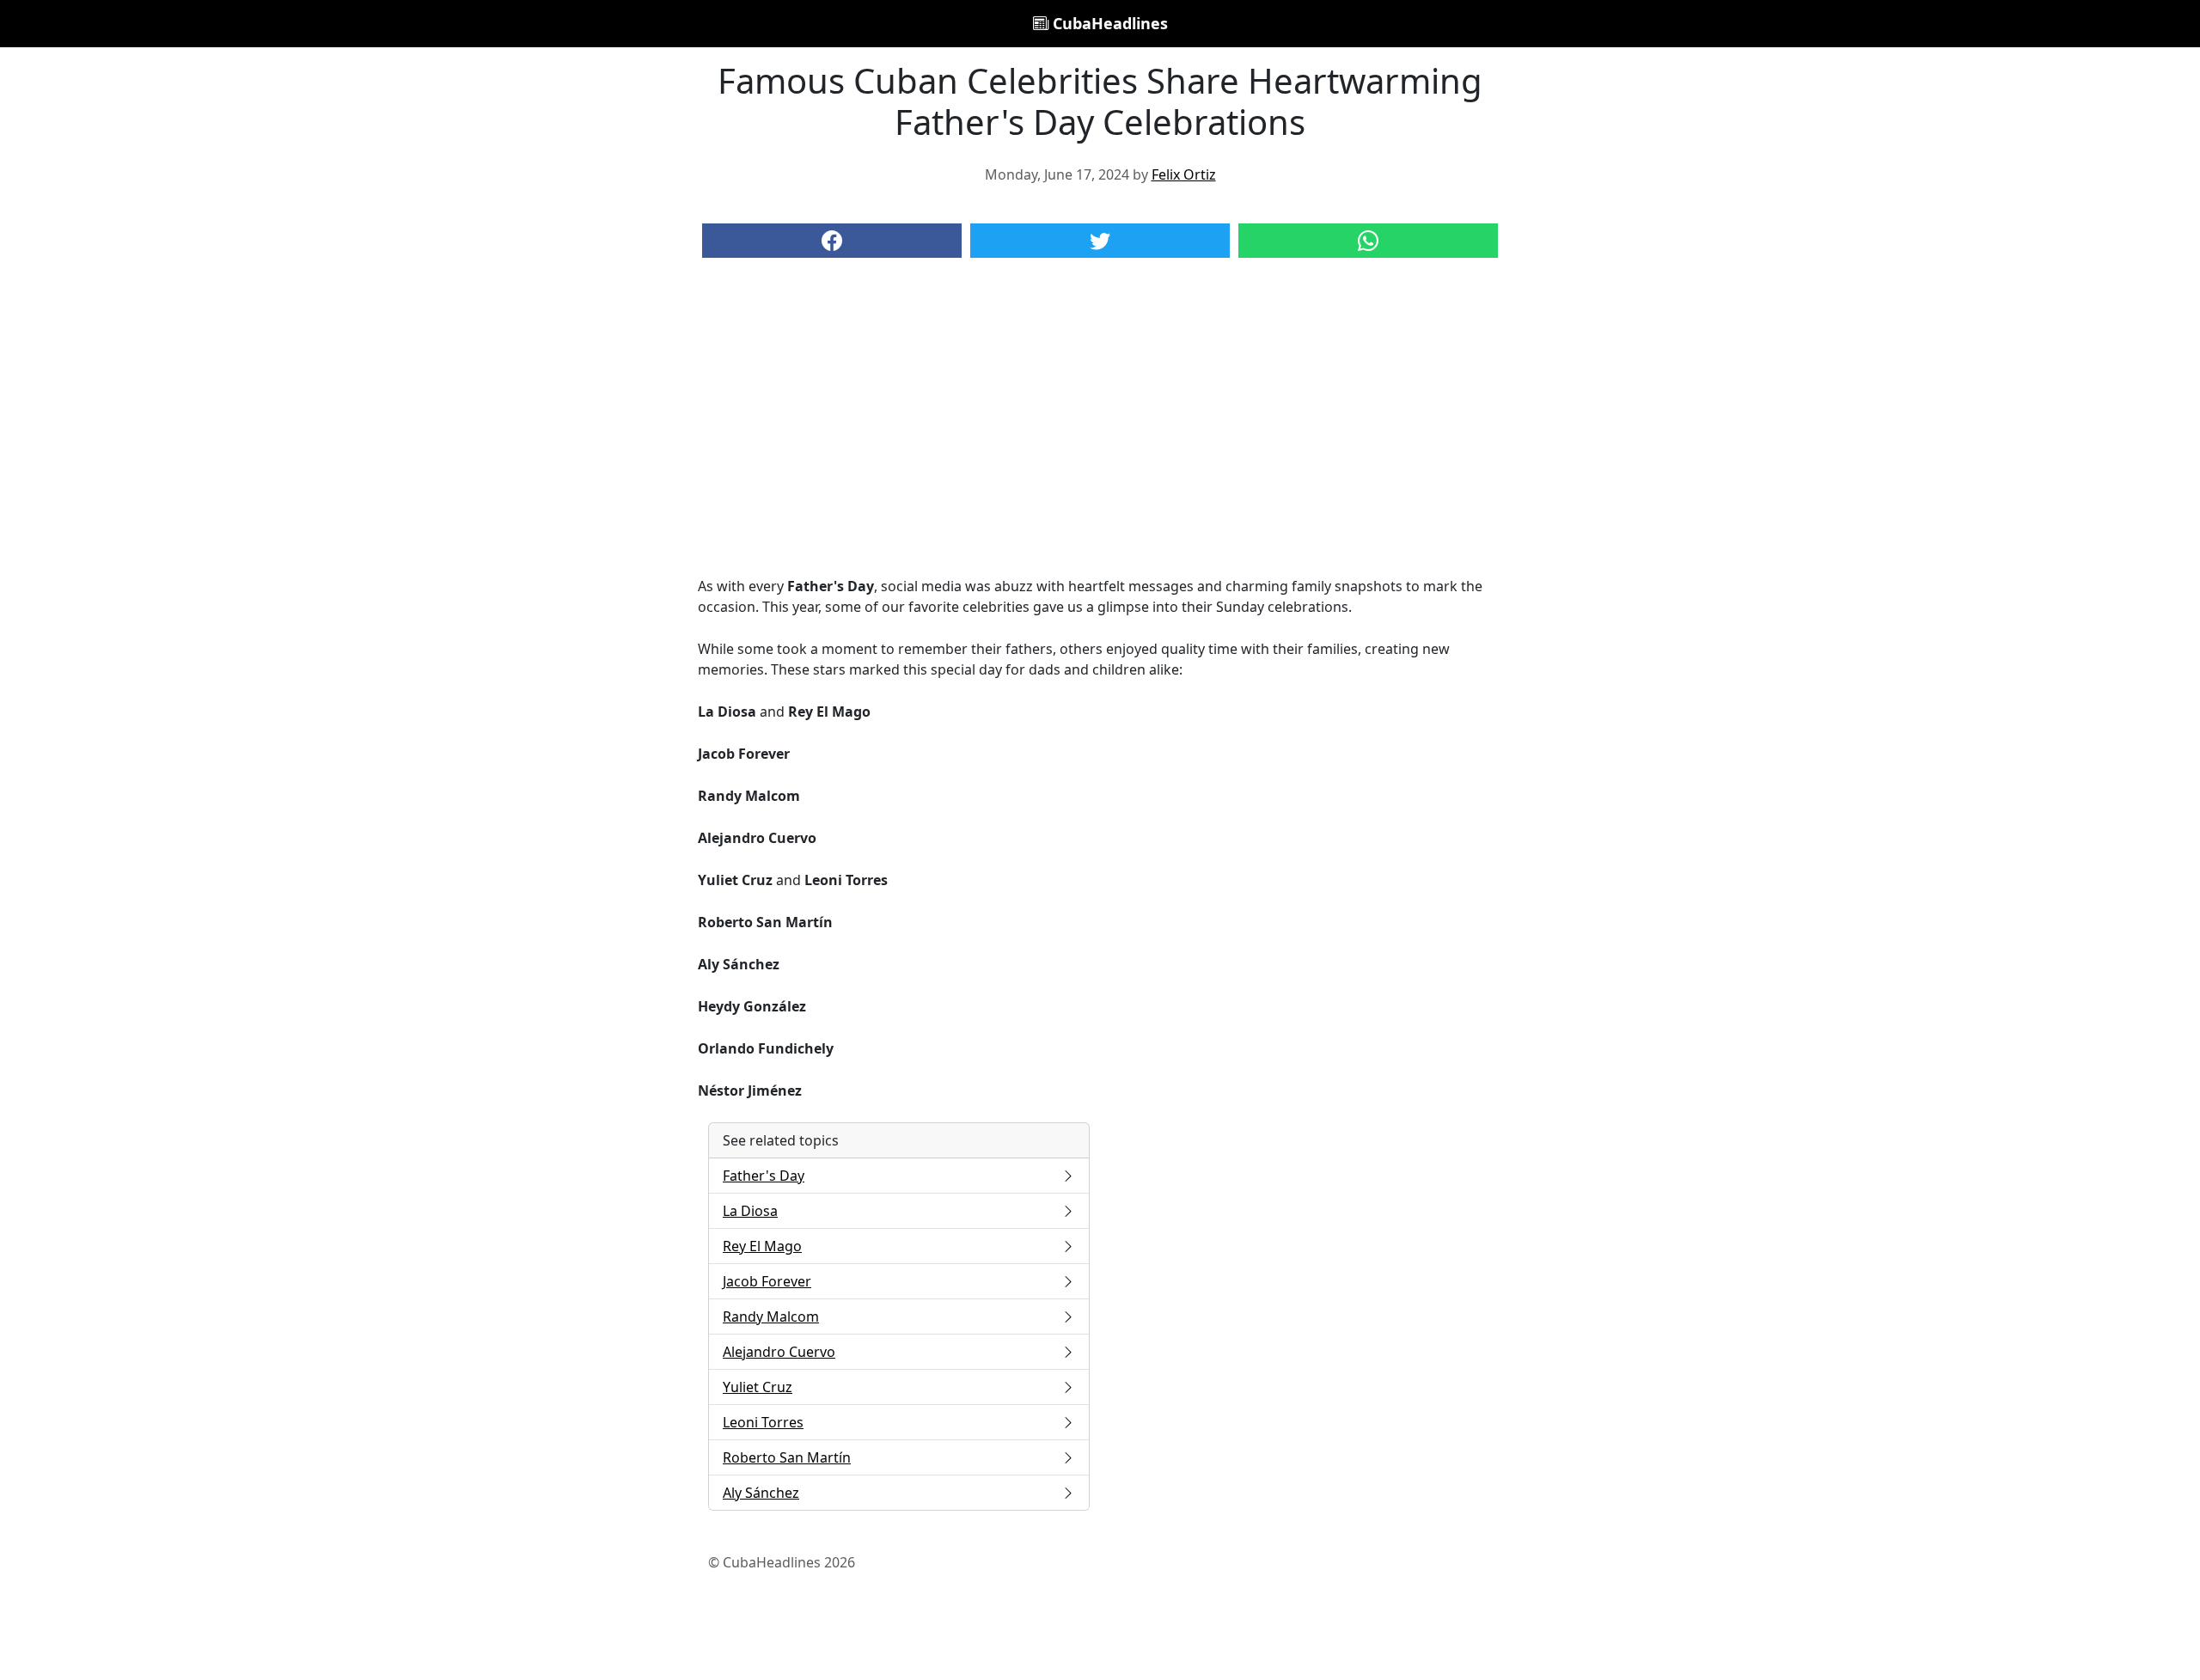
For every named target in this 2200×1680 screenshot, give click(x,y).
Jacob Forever (767, 1281)
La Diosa (750, 1211)
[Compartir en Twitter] (1100, 241)
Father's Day (764, 1176)
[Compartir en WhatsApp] (1368, 241)
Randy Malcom (771, 1317)
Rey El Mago (762, 1246)
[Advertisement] (1100, 434)
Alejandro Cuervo (779, 1352)
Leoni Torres (763, 1422)
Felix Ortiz (1184, 174)
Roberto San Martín (787, 1457)
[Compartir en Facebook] (832, 241)
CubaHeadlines (1108, 23)
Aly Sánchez (761, 1493)
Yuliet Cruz (758, 1387)
